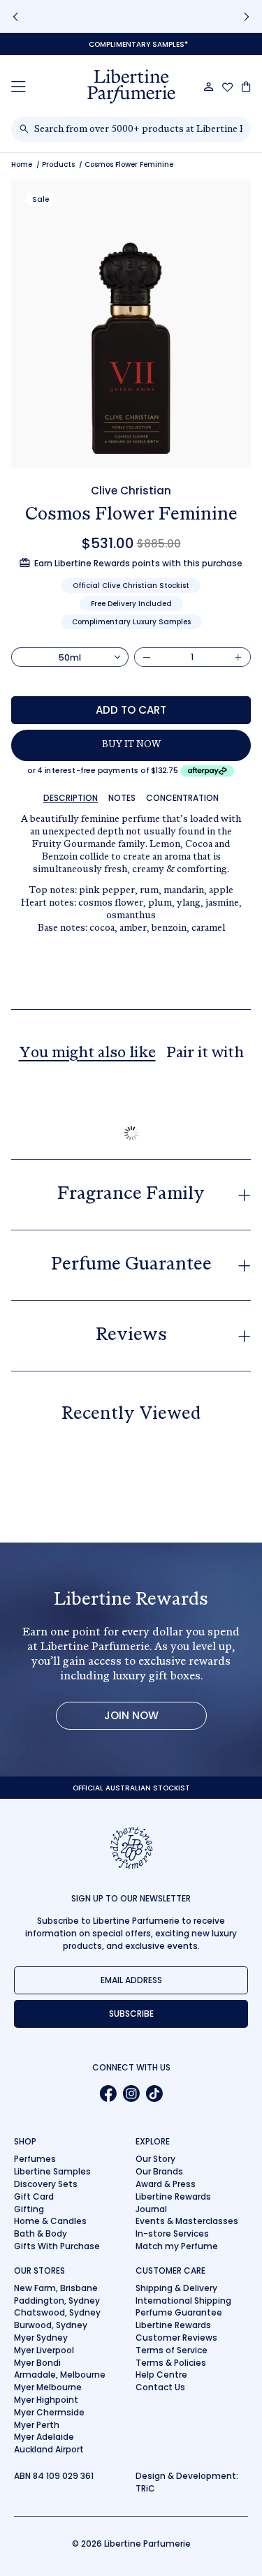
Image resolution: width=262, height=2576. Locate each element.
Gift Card (34, 2196)
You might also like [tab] (87, 1054)
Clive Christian (131, 491)
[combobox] (138, 129)
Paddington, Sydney (57, 2301)
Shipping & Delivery (176, 2288)
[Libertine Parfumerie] (131, 87)
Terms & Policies (171, 2363)
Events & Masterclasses (187, 2221)
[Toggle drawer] (19, 86)
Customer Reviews (176, 2338)
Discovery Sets (46, 2184)
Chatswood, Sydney (57, 2312)
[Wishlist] (228, 87)
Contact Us (160, 2387)
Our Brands (159, 2171)
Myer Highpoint (46, 2400)
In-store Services (172, 2233)
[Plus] (238, 657)
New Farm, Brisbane (56, 2288)
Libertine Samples (52, 2171)
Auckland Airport (49, 2449)
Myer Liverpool (44, 2350)
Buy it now (131, 745)
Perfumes (35, 2159)
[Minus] (147, 657)
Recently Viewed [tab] (131, 1415)
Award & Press (166, 2184)
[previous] (15, 16)
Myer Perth (37, 2425)
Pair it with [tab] (205, 1054)
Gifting (29, 2209)
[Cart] (246, 87)
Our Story (155, 2159)
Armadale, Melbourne (60, 2375)
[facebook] (108, 2093)
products (58, 164)
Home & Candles (50, 2221)
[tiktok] (154, 2093)
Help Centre (161, 2375)
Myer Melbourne (48, 2387)
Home (22, 164)
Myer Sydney (41, 2338)
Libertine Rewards (173, 2196)
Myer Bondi (37, 2363)
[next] (247, 16)
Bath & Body (41, 2233)
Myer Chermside (49, 2412)
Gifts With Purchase (57, 2246)
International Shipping (183, 2301)
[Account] (209, 87)
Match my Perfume (177, 2246)
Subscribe (131, 2014)
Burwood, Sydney (51, 2325)
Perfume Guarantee (179, 2312)
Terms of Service (172, 2350)
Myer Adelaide (44, 2437)
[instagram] (131, 2093)
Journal (151, 2209)
